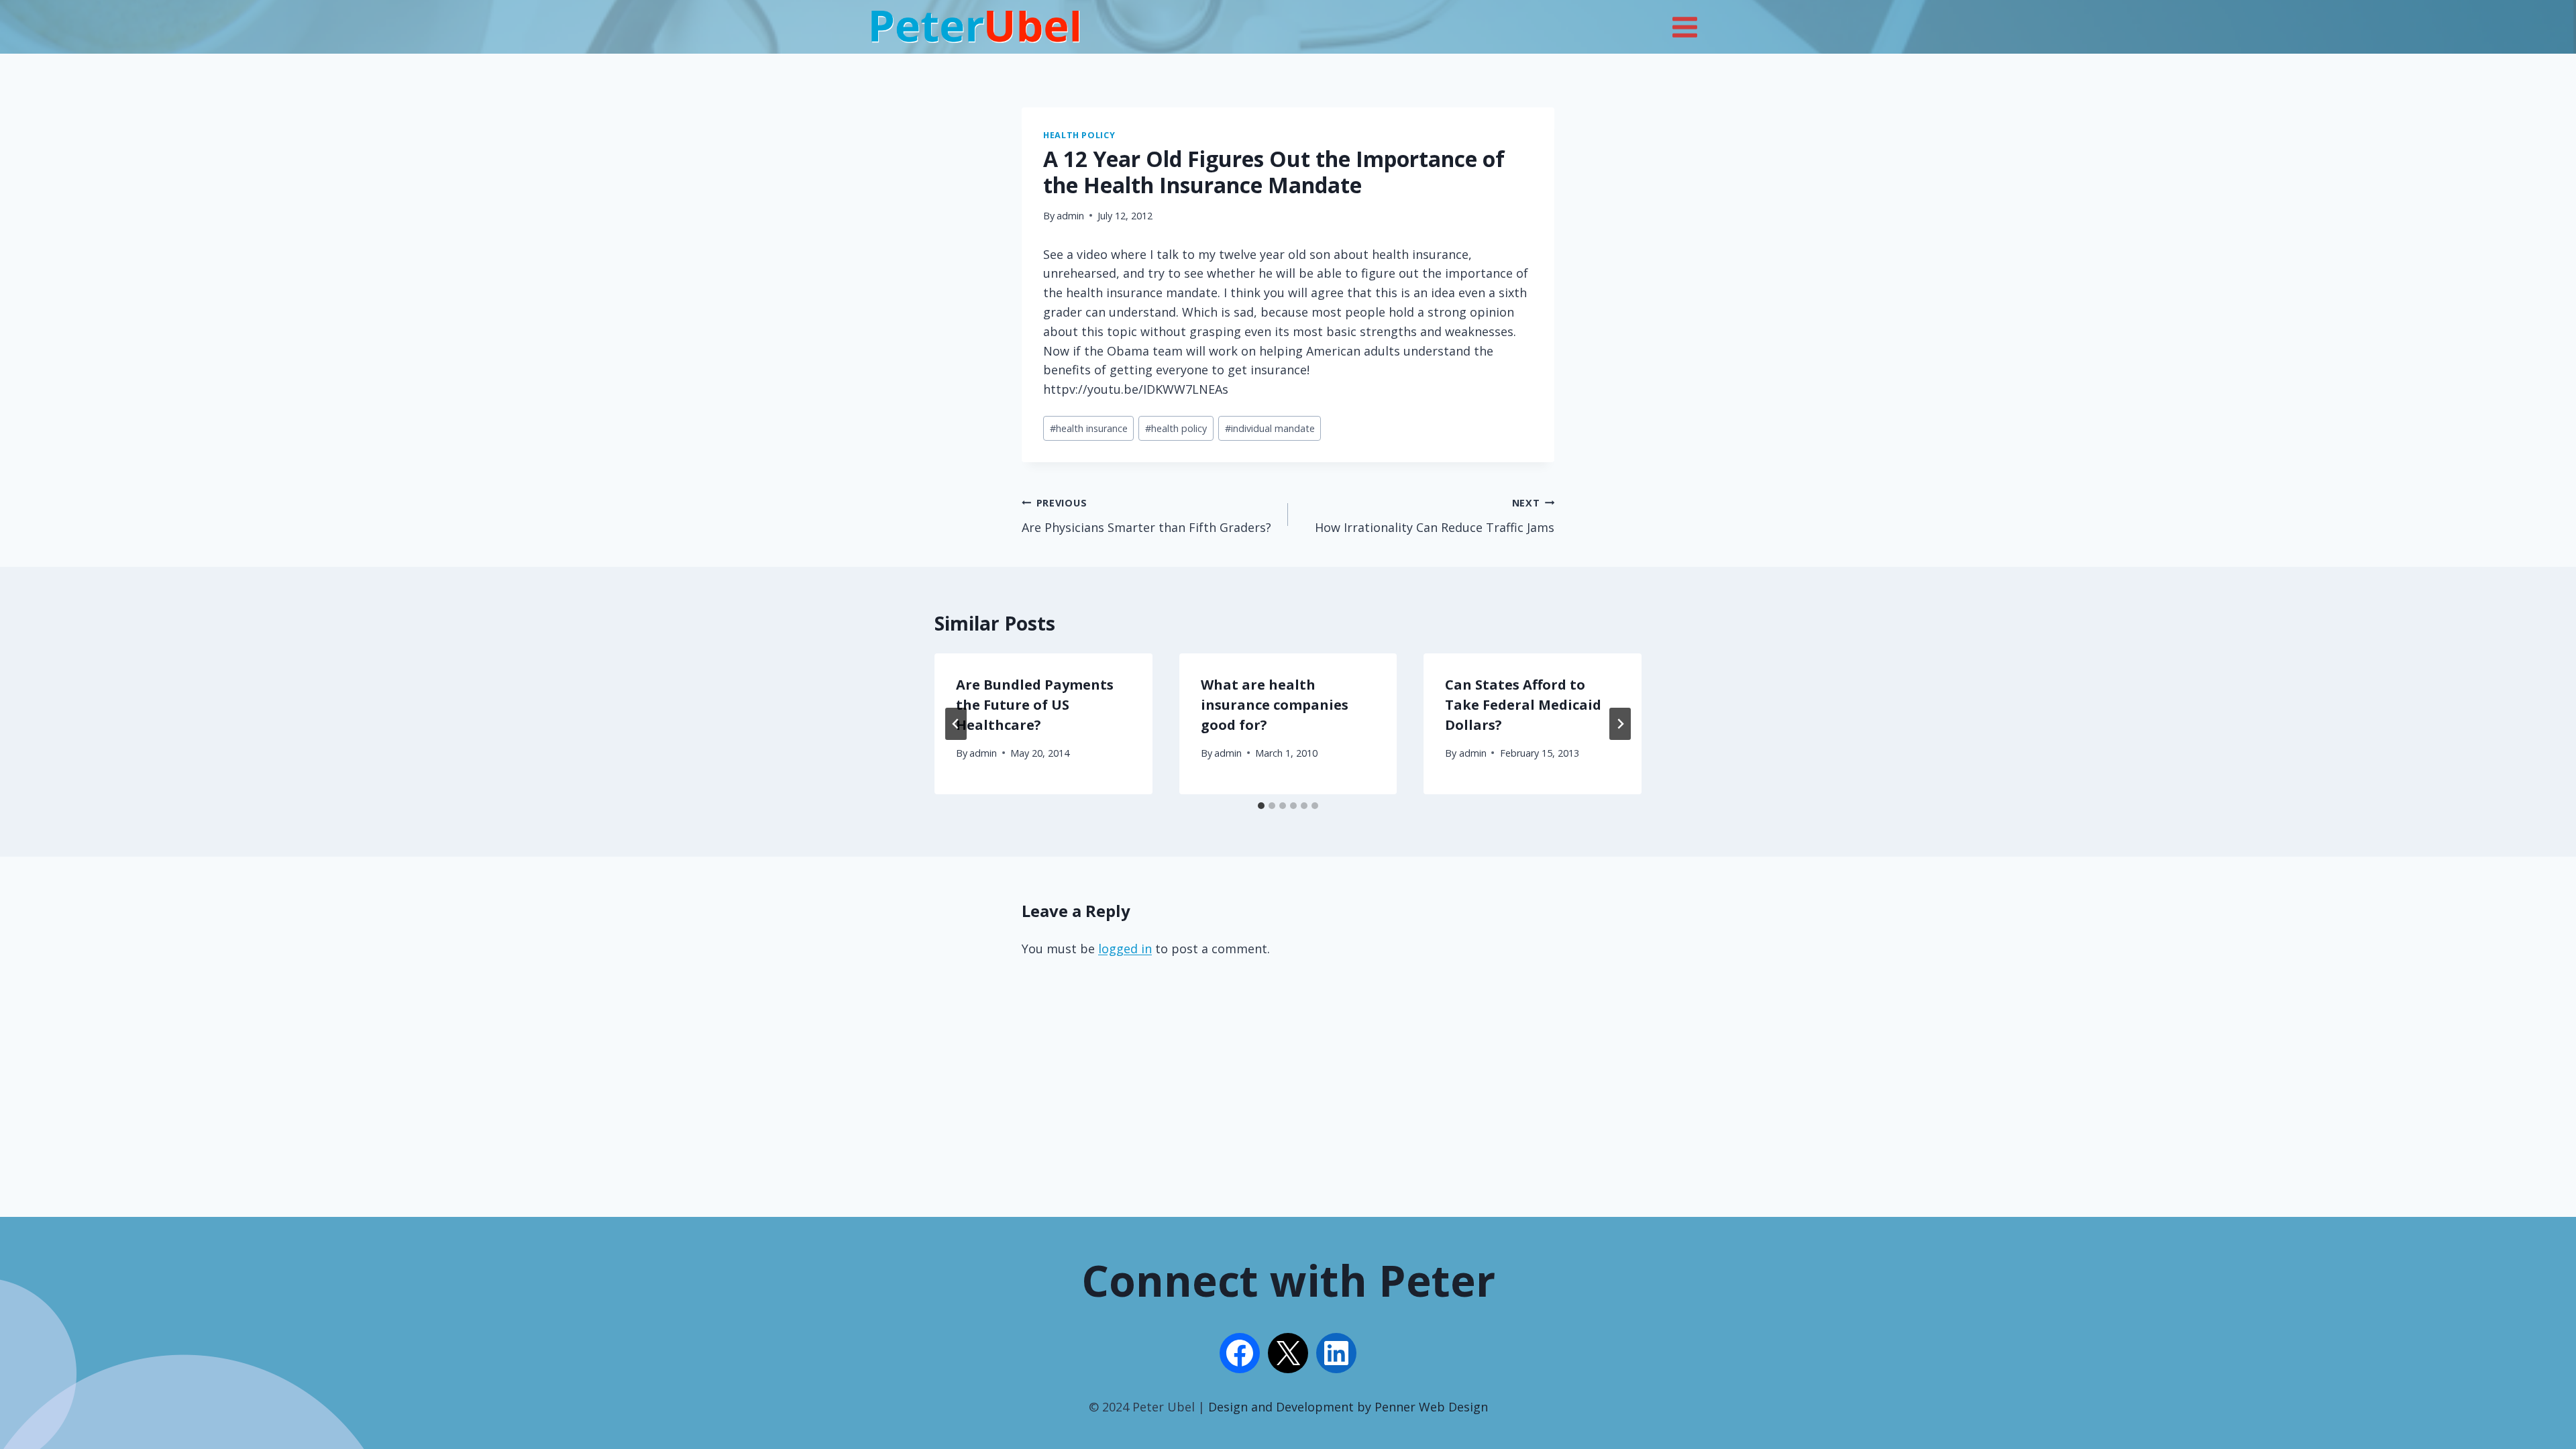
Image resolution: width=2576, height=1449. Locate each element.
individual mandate (1270, 428)
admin (1070, 216)
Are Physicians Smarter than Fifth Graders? (1146, 516)
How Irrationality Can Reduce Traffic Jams (1435, 516)
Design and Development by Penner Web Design (1348, 1407)
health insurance (1089, 428)
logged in (1125, 949)
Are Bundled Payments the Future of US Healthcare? (1035, 705)
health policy (1176, 428)
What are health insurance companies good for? (1275, 705)
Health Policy (1079, 135)
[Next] (1620, 724)
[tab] (1261, 806)
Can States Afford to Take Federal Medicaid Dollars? (1523, 705)
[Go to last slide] (956, 724)
